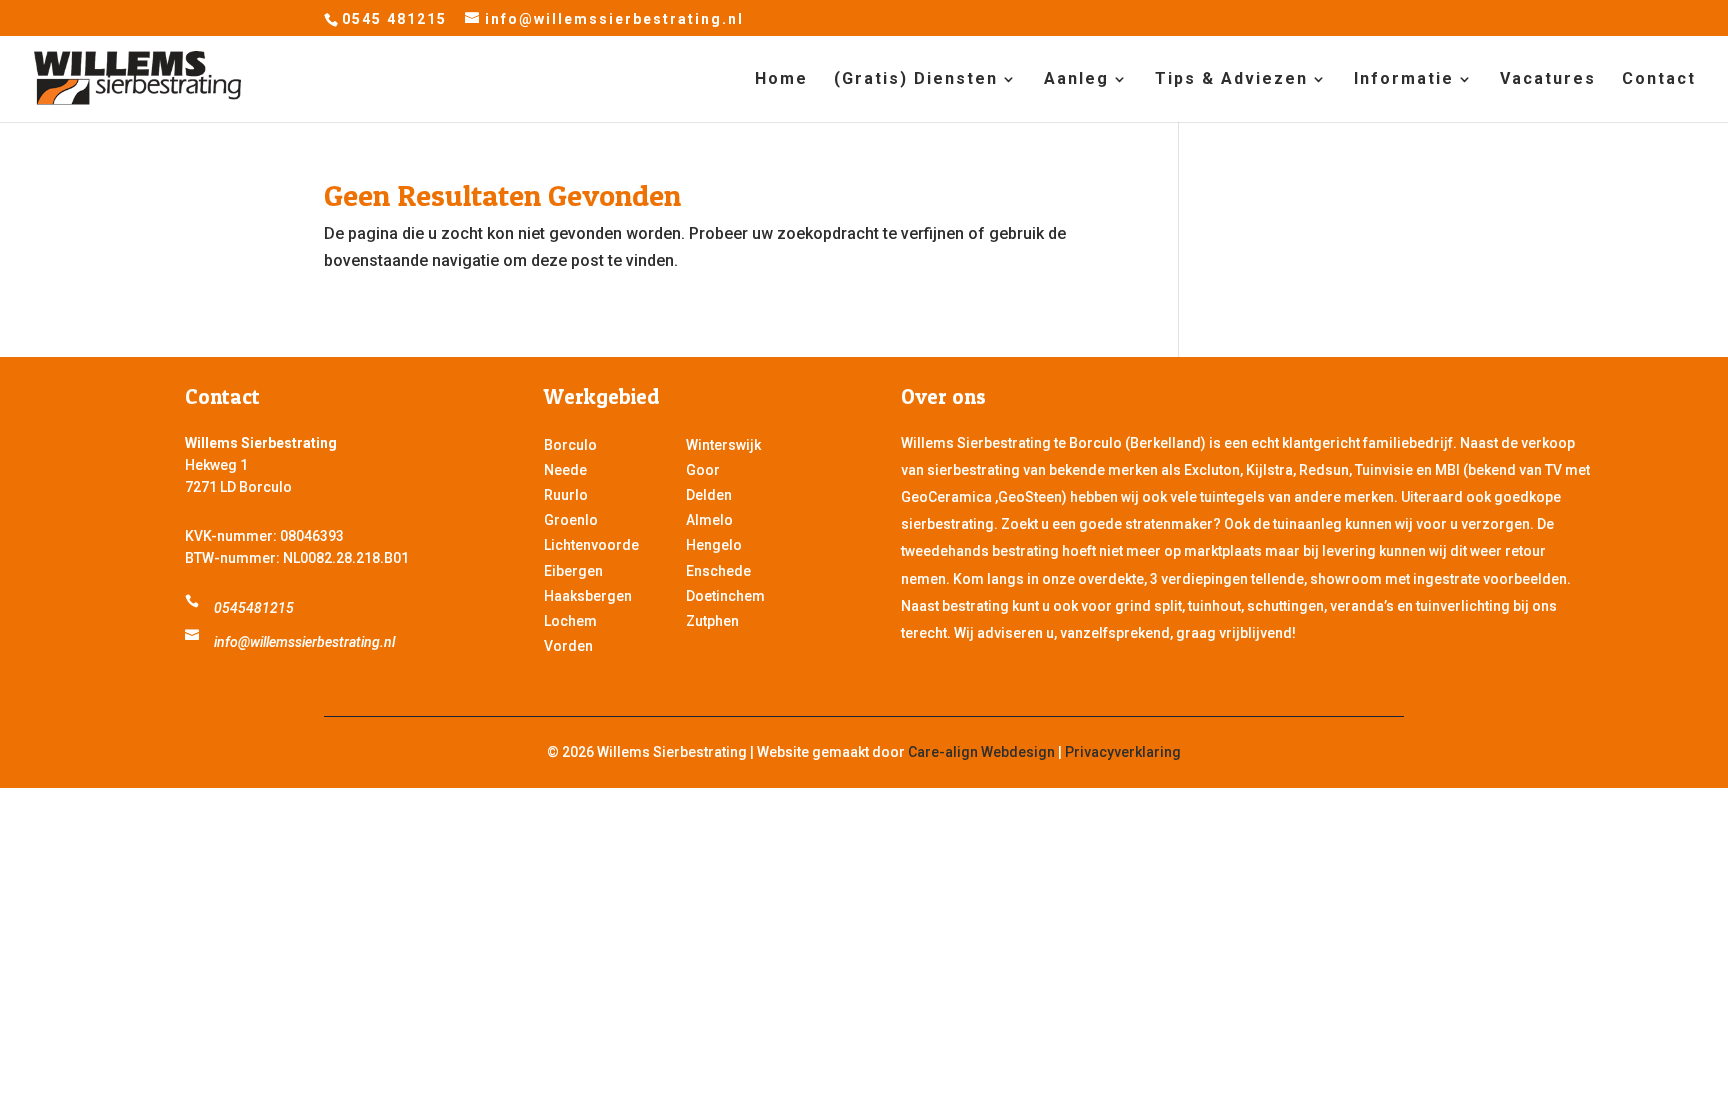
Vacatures (1548, 80)
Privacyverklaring (1123, 752)
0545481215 (254, 608)
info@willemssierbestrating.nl (304, 642)
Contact (1659, 80)
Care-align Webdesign (981, 752)
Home (781, 80)
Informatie (1404, 80)
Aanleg (1076, 80)
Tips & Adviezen (1231, 80)
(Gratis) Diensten (916, 80)
